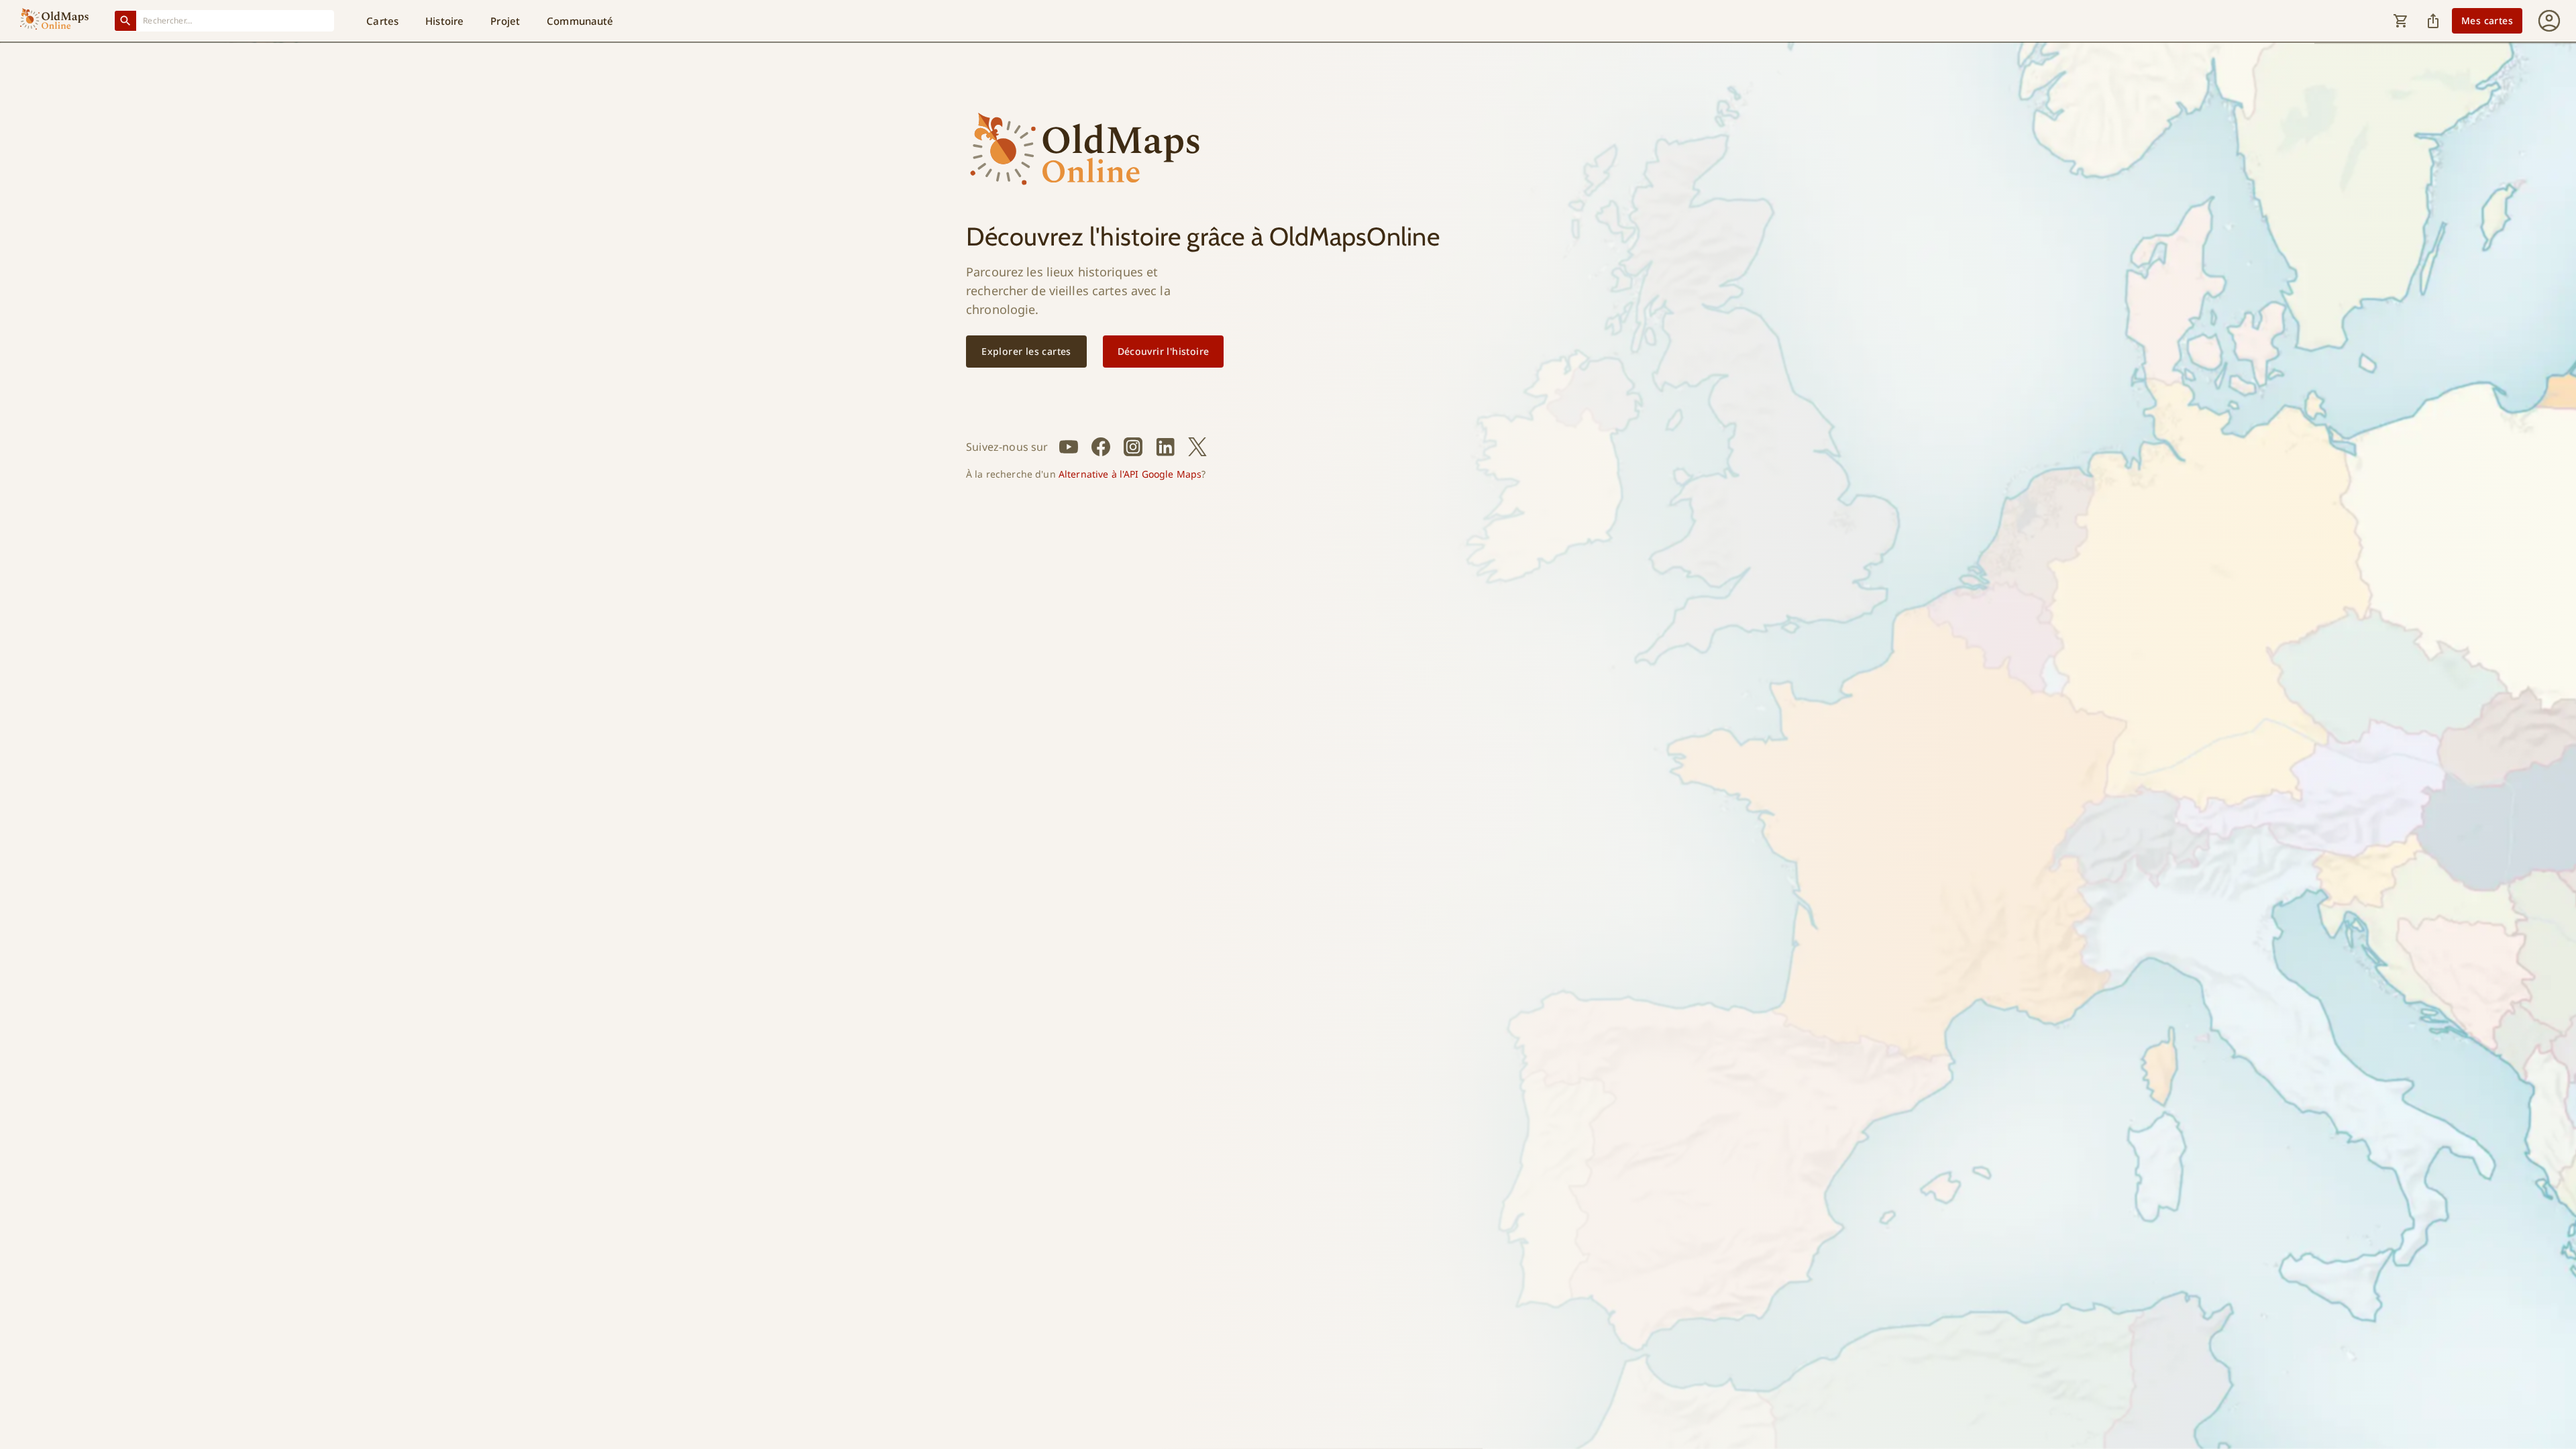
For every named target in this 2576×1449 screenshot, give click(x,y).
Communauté (580, 21)
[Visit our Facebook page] (1101, 447)
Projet (505, 21)
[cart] (2401, 21)
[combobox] (235, 20)
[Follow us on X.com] (1197, 447)
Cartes (382, 21)
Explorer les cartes (1026, 351)
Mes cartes (2487, 20)
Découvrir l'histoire (1164, 351)
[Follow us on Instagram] (1133, 447)
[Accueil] (54, 21)
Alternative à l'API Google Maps (1130, 474)
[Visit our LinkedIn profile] (1165, 447)
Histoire (444, 21)
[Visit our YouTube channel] (1069, 447)
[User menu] (2549, 21)
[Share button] (2433, 21)
